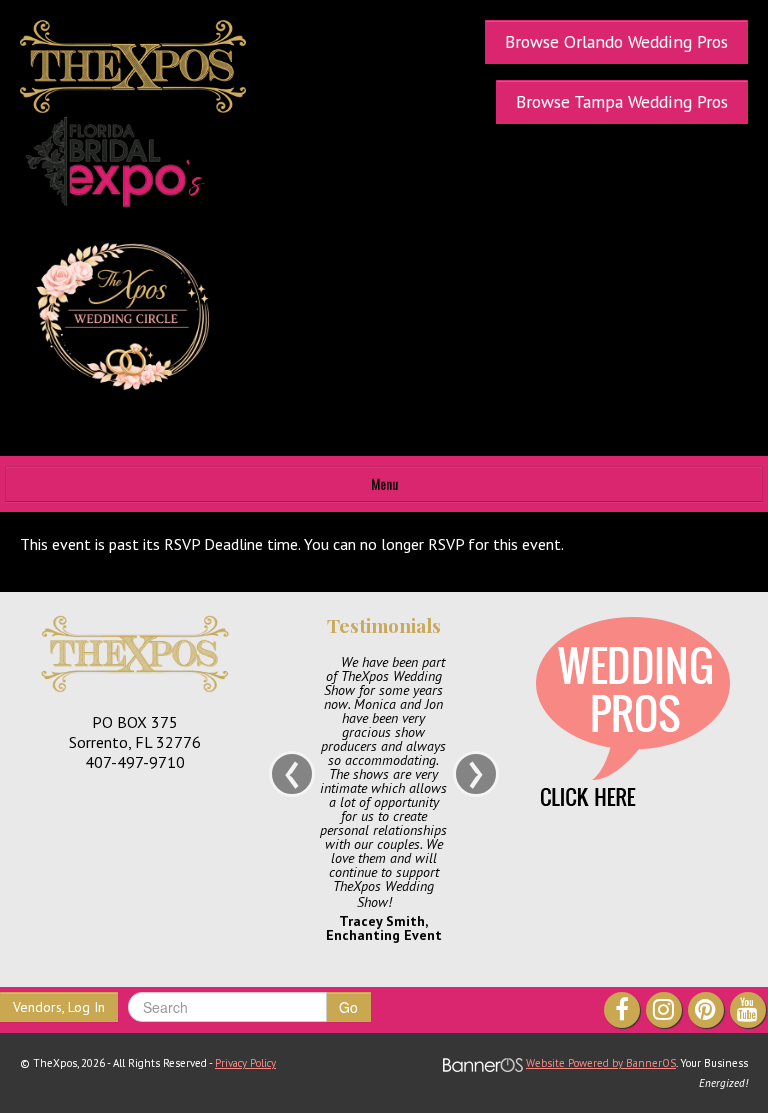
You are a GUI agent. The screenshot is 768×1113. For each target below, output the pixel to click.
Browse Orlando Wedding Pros (616, 41)
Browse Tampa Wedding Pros (622, 101)
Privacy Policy (245, 1063)
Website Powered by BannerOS (601, 1063)
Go (348, 1007)
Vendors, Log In (59, 1007)
